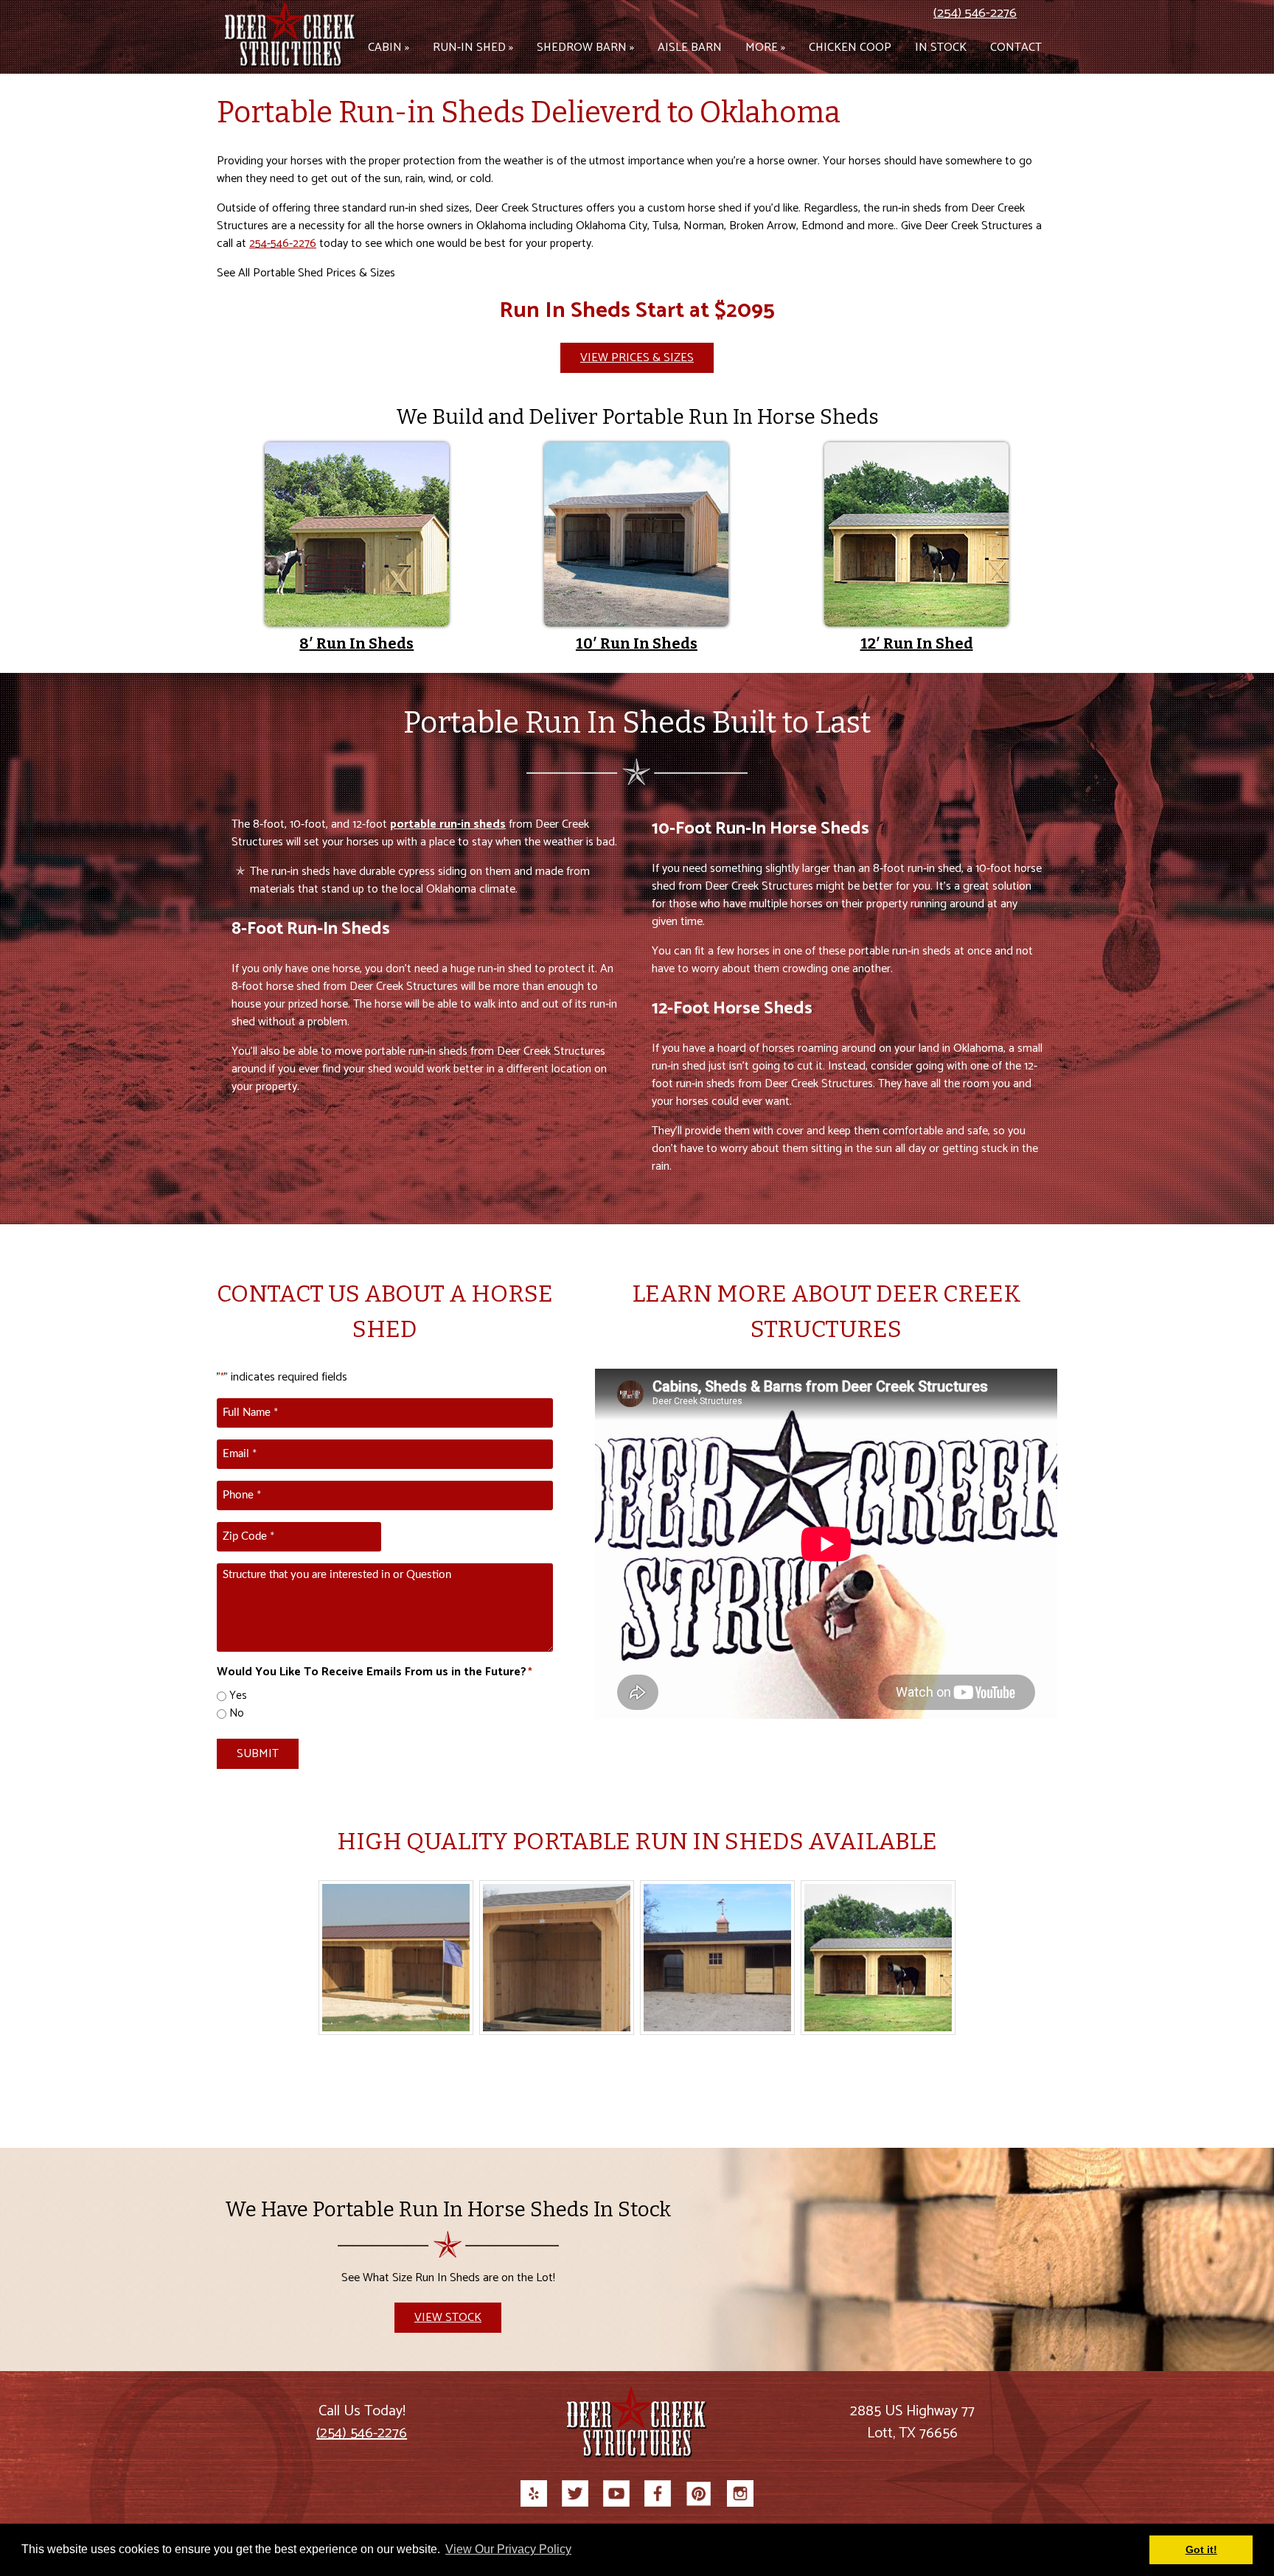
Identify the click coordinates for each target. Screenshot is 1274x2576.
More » (765, 48)
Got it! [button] (1201, 2549)
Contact (1016, 48)
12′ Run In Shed (917, 643)
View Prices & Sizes (637, 358)
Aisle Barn (690, 48)
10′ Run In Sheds (637, 643)
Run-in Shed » (473, 48)
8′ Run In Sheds (356, 643)
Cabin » (389, 48)
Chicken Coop (850, 48)
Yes (238, 1696)
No (237, 1714)
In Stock (941, 48)
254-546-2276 (283, 244)
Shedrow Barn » (585, 48)
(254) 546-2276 (975, 13)
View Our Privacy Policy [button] (508, 2549)
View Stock (448, 2318)
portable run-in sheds (448, 824)
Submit (258, 1754)
